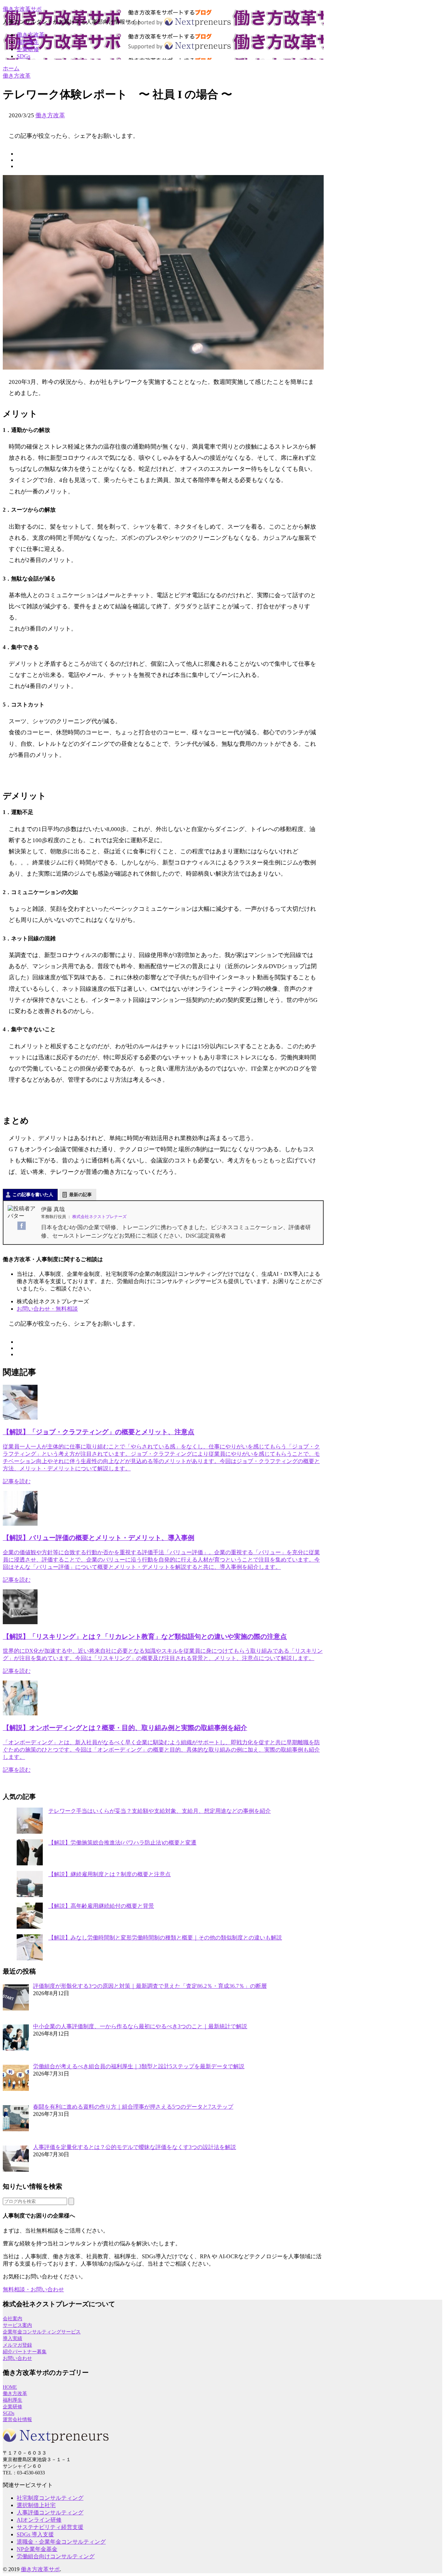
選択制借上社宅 (36, 2505)
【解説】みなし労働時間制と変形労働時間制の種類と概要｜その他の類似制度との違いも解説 (165, 1938)
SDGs (23, 56)
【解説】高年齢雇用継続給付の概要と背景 (101, 1906)
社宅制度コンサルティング (50, 2498)
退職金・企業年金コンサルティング (61, 2542)
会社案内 (13, 2319)
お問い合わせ (17, 2358)
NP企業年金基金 (37, 2549)
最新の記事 (80, 1195)
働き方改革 (31, 35)
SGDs (9, 2413)
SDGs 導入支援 (35, 2534)
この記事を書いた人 (33, 1195)
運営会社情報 (17, 2420)
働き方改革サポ (22, 9)
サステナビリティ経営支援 (50, 2527)
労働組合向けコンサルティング (56, 2556)
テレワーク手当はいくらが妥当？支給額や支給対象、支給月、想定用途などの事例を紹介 (160, 1811)
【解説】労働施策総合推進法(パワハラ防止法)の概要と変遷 (122, 1843)
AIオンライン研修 (39, 2520)
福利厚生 (28, 42)
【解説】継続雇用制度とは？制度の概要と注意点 (110, 1874)
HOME (10, 2387)
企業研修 (28, 49)
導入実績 (13, 2338)
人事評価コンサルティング (50, 2512)
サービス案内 (17, 2325)
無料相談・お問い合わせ (33, 2289)
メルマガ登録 (17, 2345)
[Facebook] (22, 1226)
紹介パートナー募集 (25, 2352)
